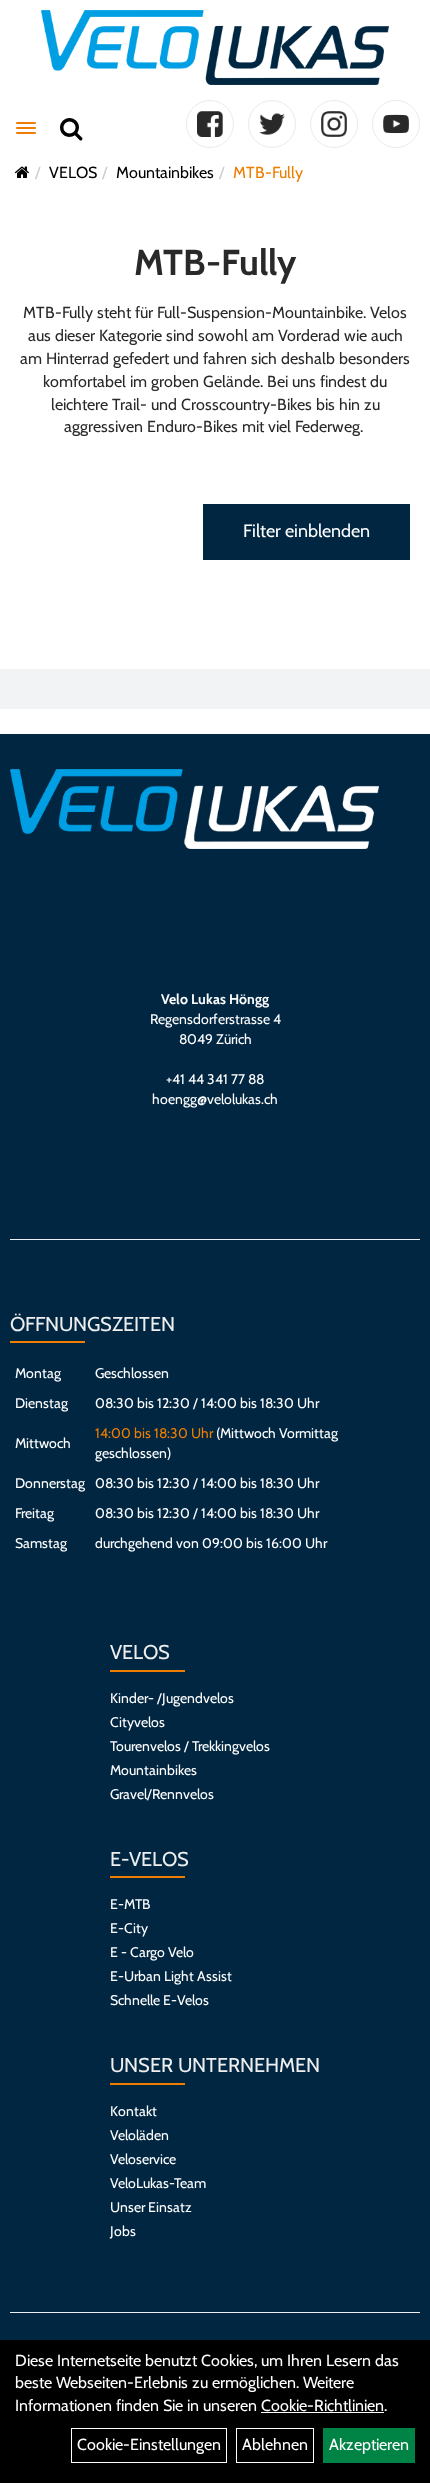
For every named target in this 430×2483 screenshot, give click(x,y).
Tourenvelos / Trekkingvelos (190, 1746)
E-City (129, 1928)
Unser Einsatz (151, 2207)
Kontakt (133, 2111)
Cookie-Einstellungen (149, 2444)
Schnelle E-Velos (159, 2000)
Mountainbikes (165, 172)
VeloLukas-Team (158, 2183)
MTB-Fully (268, 172)
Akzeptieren (369, 2444)
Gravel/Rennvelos (162, 1794)
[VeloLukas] (214, 47)
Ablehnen (275, 2444)
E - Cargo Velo (152, 1952)
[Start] (22, 172)
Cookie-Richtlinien (322, 2405)
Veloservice (143, 2159)
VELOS (73, 172)
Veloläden (139, 2135)
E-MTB (130, 1904)
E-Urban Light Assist (171, 1976)
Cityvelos (137, 1722)
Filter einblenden (306, 531)
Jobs (123, 2231)
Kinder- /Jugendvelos (172, 1698)
